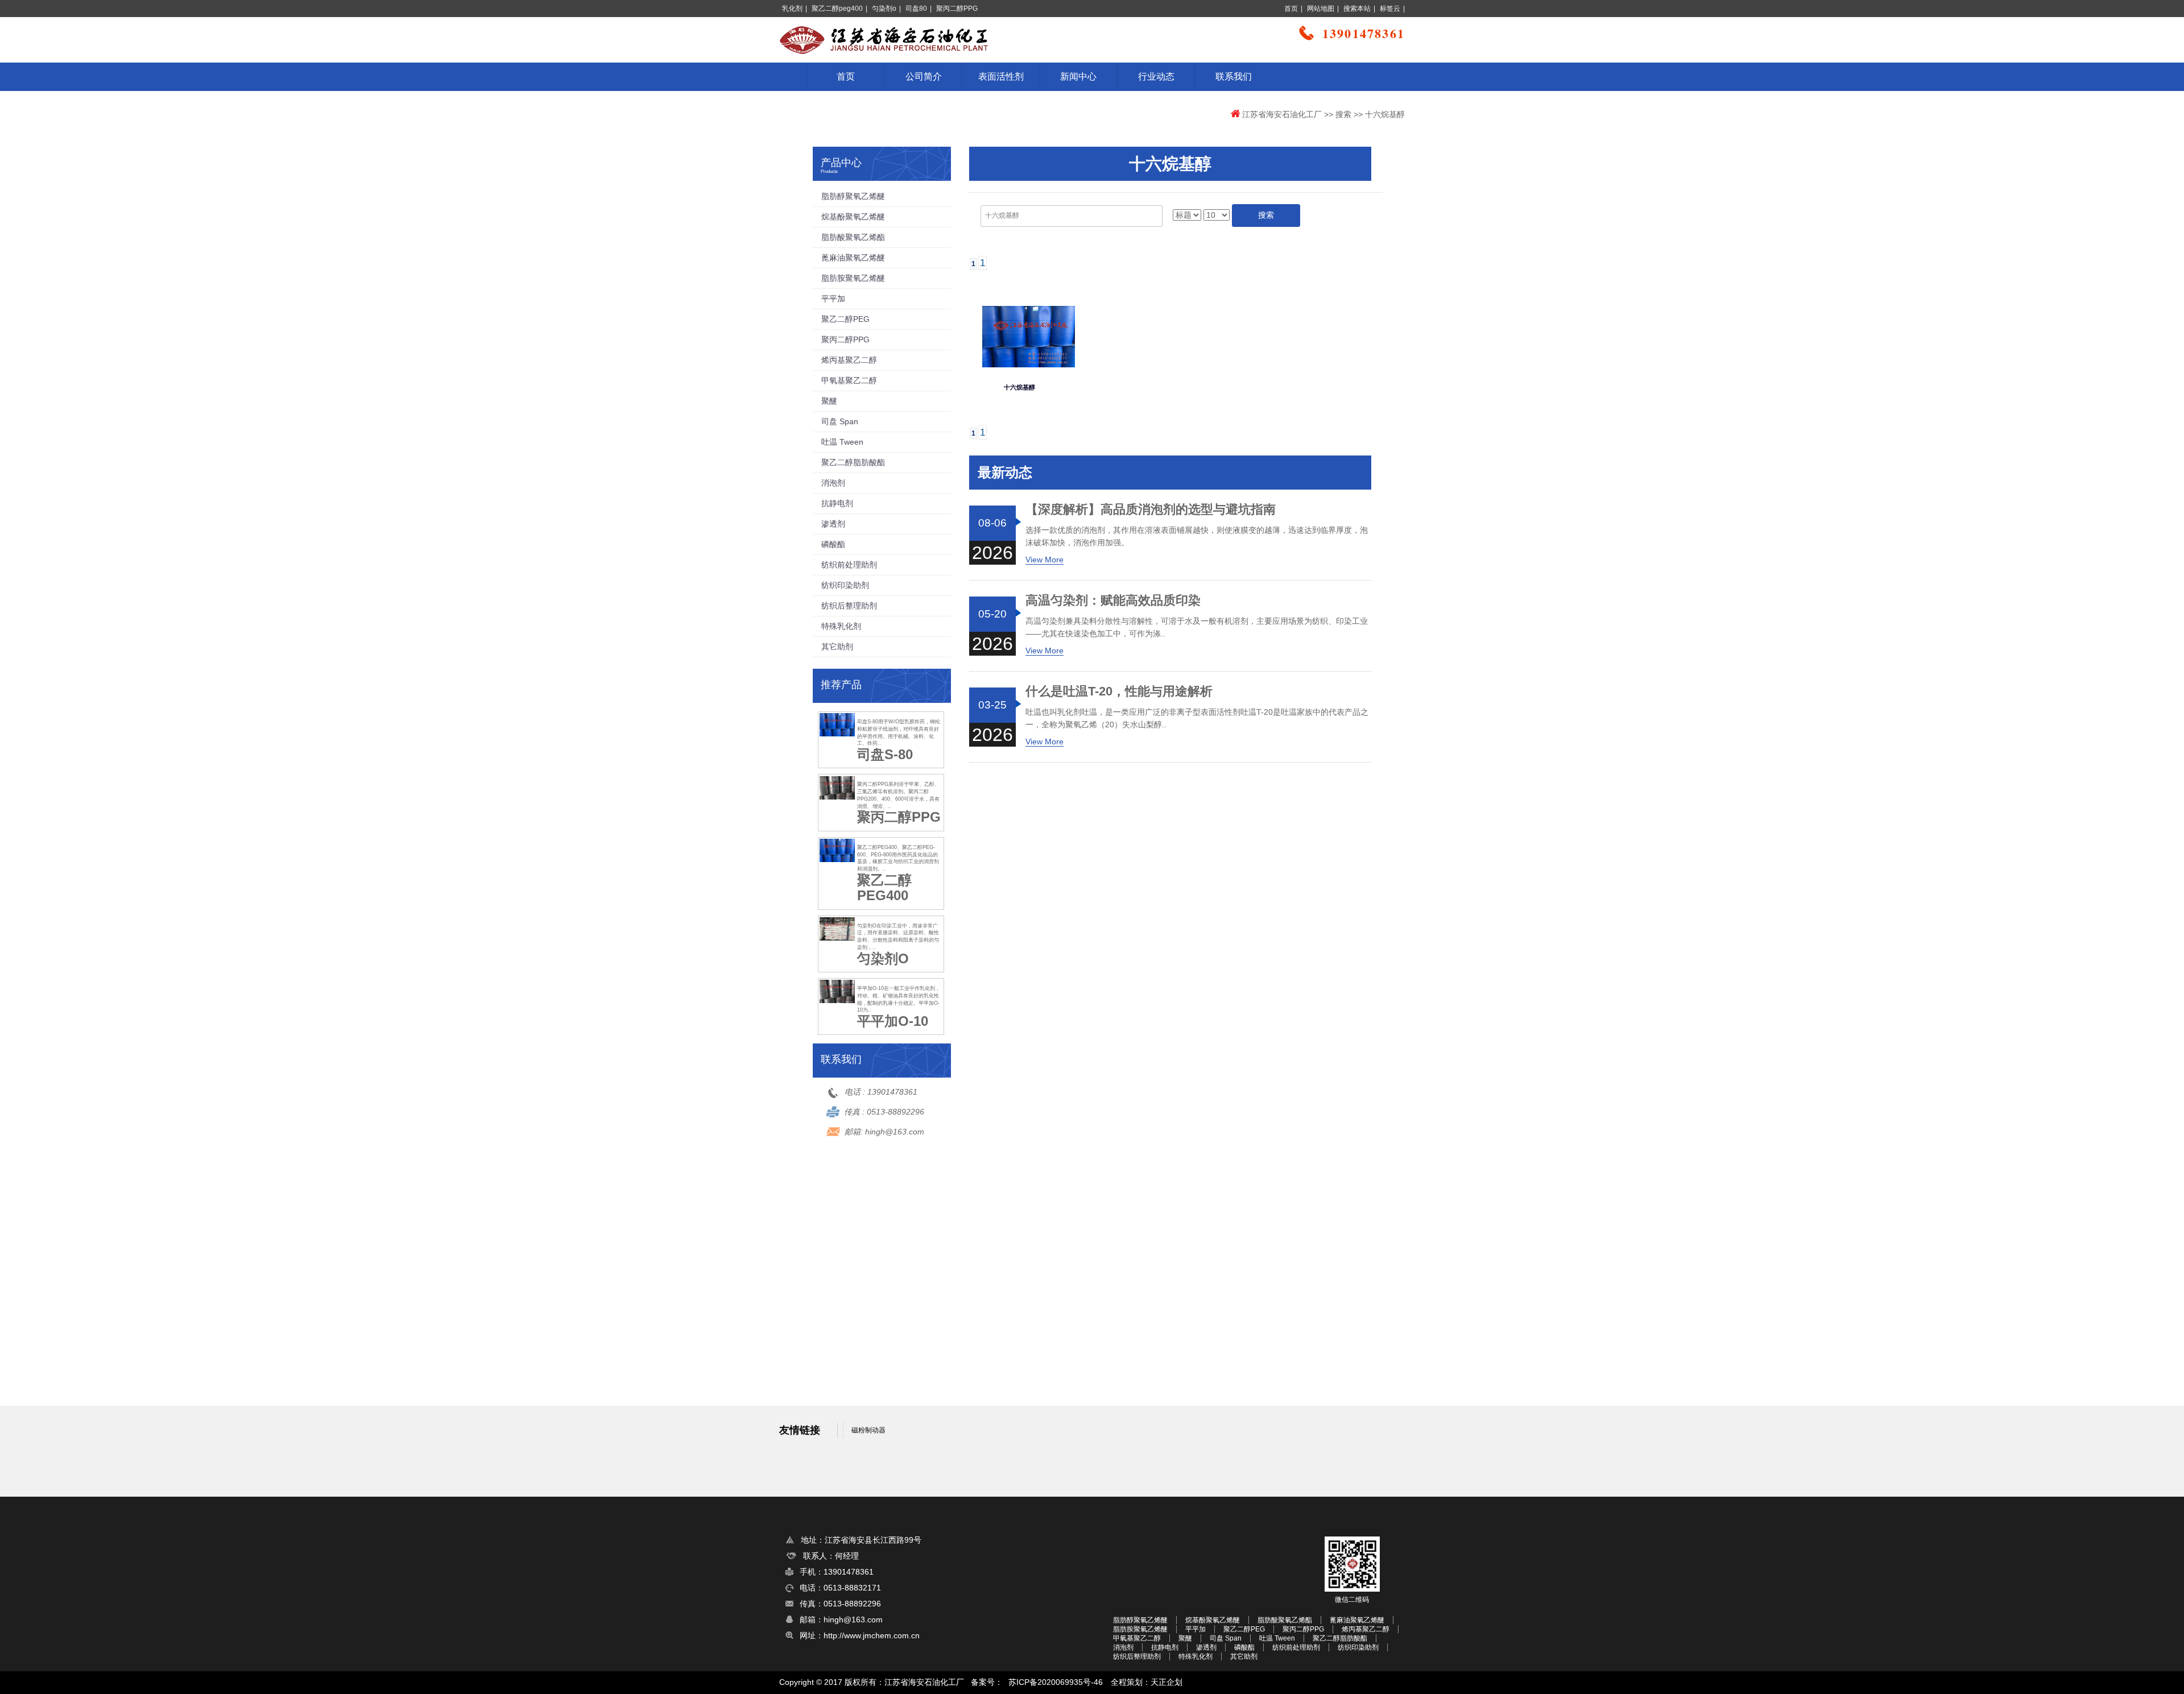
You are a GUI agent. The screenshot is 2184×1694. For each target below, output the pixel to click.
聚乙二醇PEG (845, 319)
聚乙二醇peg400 (837, 9)
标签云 (1390, 9)
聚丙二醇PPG (957, 9)
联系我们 (1234, 76)
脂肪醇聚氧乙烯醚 (853, 196)
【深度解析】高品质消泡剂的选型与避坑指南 (1151, 510)
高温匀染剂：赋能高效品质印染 (1113, 600)
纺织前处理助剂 (849, 565)
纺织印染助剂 (845, 585)
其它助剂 (837, 647)
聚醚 (829, 401)
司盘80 (916, 9)
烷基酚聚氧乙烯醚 (853, 217)
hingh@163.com (895, 1132)
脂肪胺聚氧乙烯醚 (853, 278)
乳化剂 (792, 9)
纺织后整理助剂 (849, 606)
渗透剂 (833, 524)
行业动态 (1156, 76)
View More (1045, 560)
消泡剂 (833, 483)
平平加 (833, 299)
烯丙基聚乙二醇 (849, 360)
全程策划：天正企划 (1147, 1682)
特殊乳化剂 (841, 626)
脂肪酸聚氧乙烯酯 (853, 237)
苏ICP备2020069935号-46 (1056, 1682)
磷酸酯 (833, 544)
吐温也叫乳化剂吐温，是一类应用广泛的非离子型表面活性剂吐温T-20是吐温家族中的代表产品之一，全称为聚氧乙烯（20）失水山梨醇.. (1197, 718)
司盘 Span (840, 421)
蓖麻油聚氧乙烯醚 (853, 258)
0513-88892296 (895, 1112)
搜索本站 (1357, 9)
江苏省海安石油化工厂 (1282, 114)
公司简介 (924, 76)
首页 (1291, 9)
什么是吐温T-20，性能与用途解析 (1119, 691)
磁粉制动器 (868, 1430)
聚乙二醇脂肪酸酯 (853, 462)
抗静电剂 (837, 503)
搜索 (1343, 114)
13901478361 (892, 1092)
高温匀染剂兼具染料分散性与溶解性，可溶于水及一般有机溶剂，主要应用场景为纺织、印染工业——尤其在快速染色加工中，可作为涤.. (1197, 627)
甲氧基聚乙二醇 (849, 380)
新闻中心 (1078, 76)
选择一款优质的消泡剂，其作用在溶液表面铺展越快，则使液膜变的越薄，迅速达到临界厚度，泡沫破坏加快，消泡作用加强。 (1197, 536)
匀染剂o (884, 9)
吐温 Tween (842, 442)
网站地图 (1321, 9)
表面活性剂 (1001, 76)
